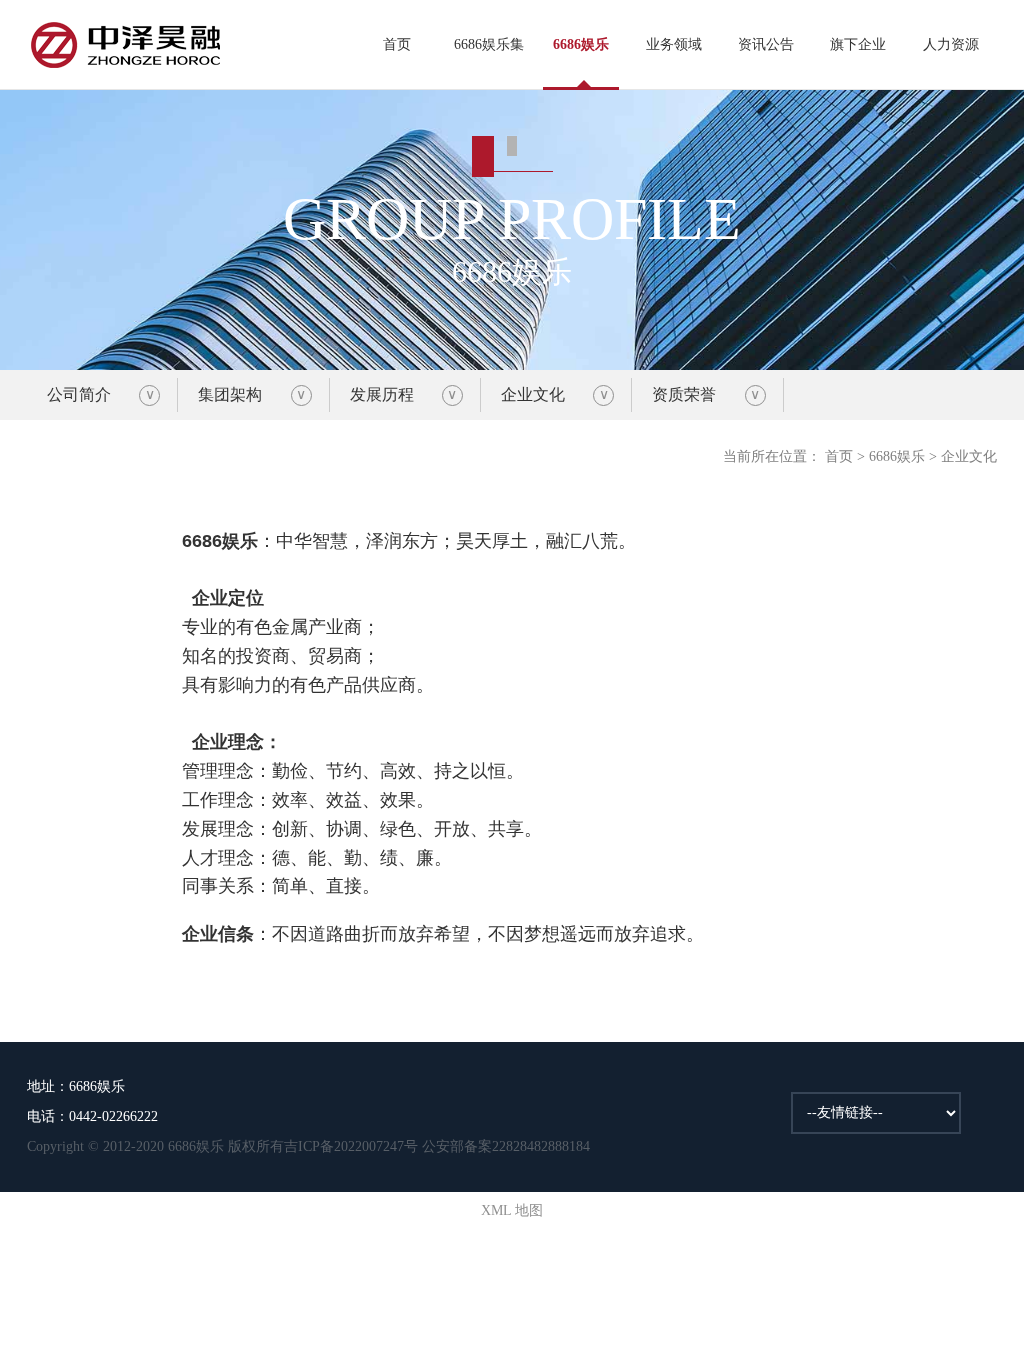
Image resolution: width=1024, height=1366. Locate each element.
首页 (397, 44)
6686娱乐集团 (489, 63)
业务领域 (674, 44)
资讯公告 (766, 44)
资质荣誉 (684, 394)
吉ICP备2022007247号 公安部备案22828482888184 (437, 1146)
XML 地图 (512, 1210)
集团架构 (230, 394)
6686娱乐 (581, 44)
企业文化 (533, 394)
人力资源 (951, 44)
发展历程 (382, 394)
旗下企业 (858, 44)
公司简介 (79, 394)
